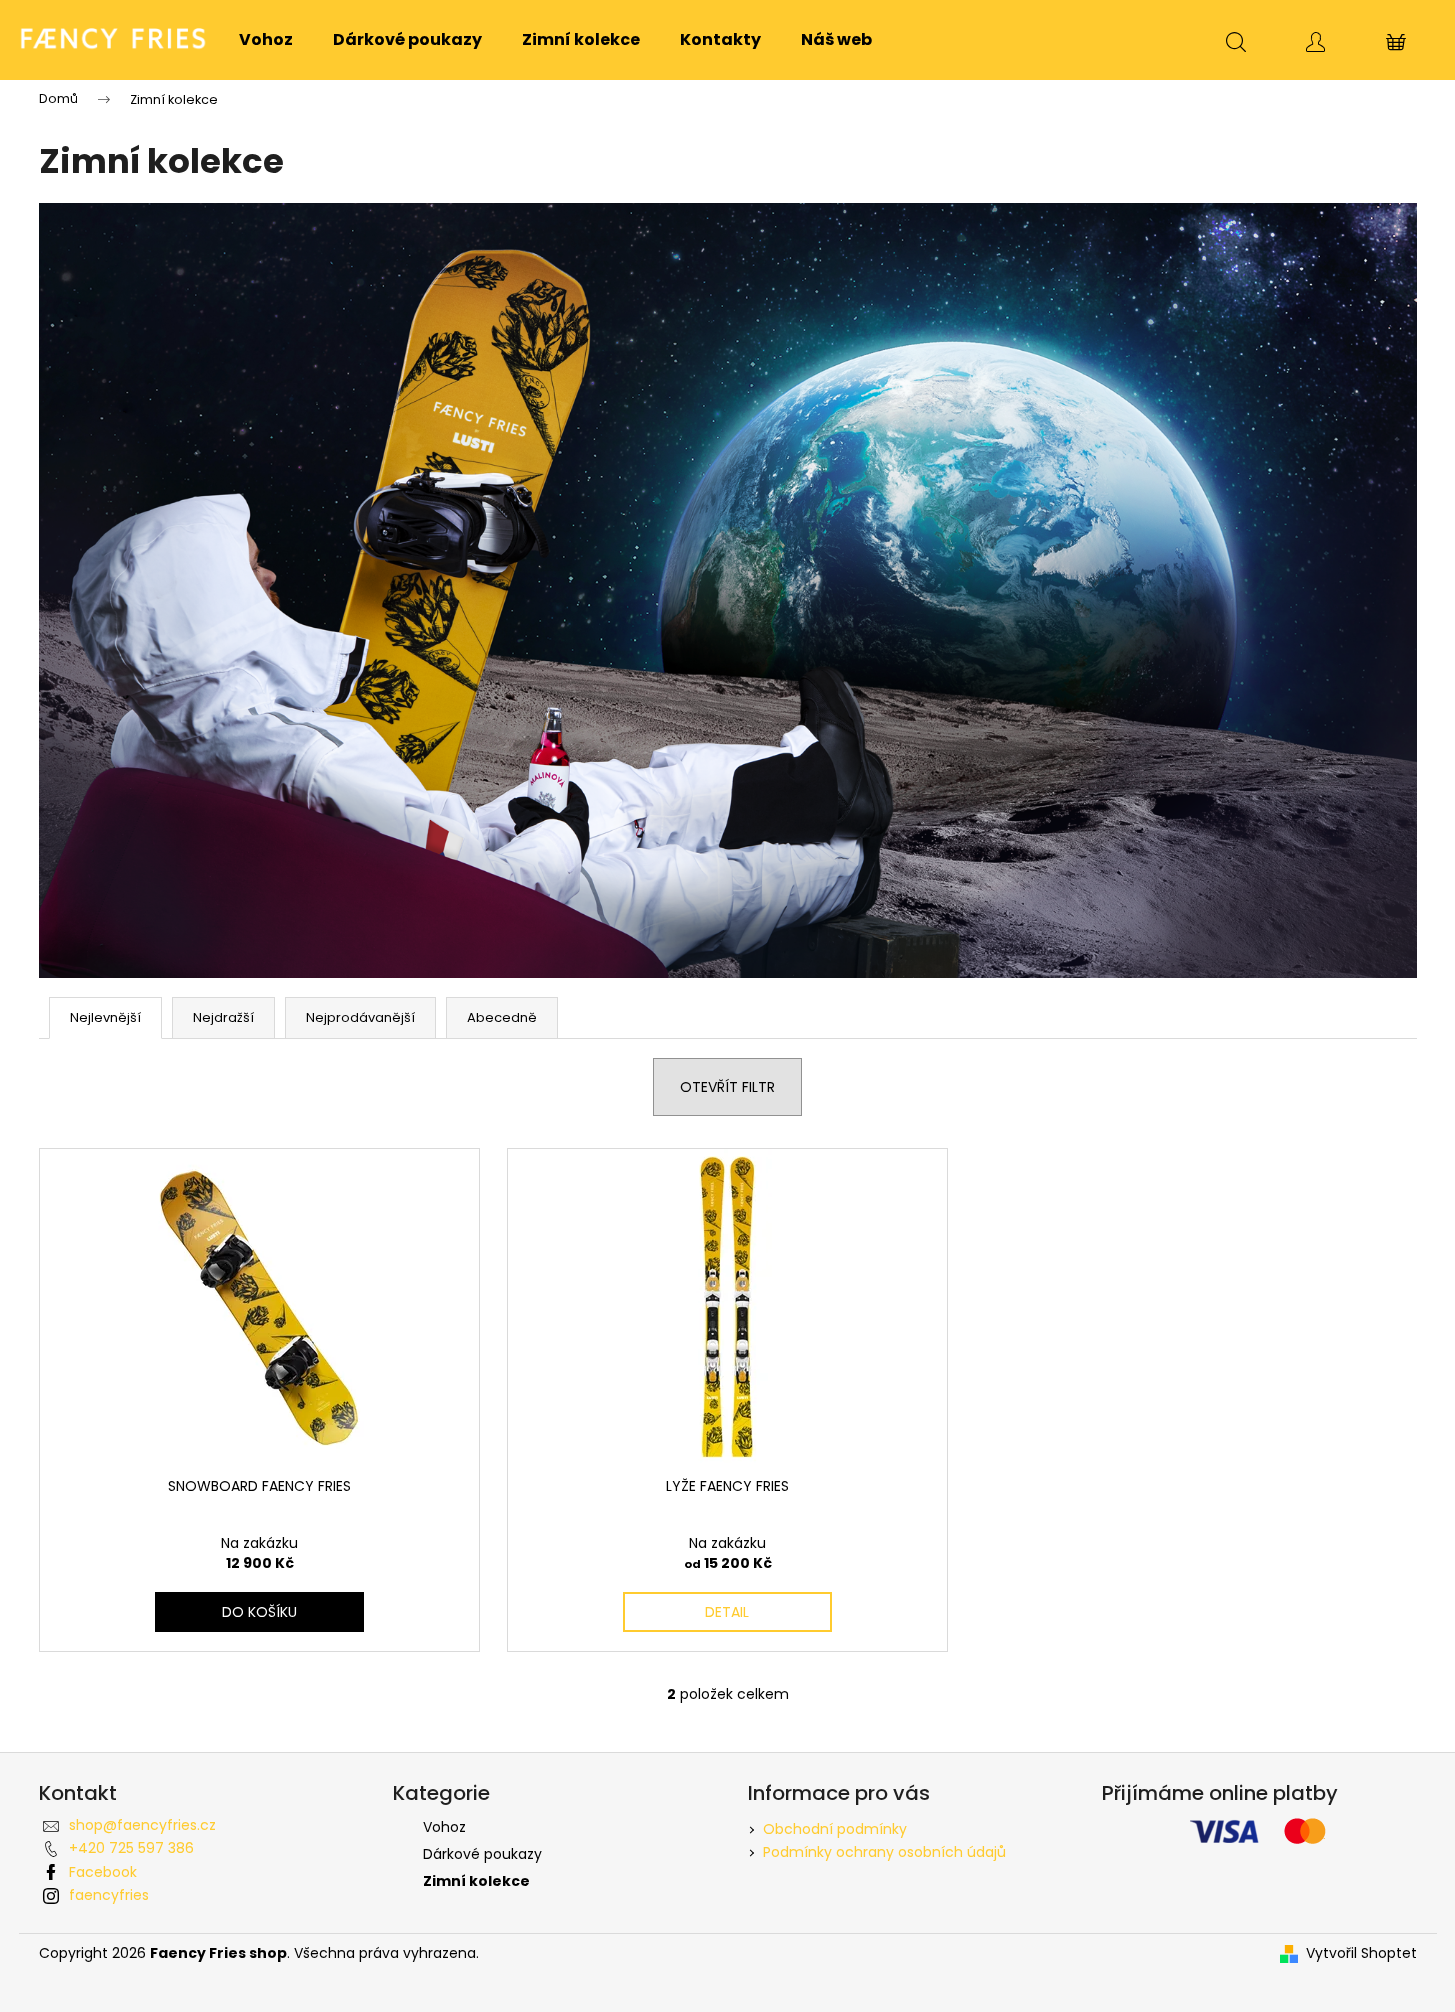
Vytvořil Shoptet (1361, 1953)
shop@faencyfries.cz (142, 1825)
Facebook (103, 1872)
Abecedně (502, 1017)
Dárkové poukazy (482, 1854)
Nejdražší (223, 1017)
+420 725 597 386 (131, 1848)
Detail (727, 1612)
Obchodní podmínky (835, 1829)
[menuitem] (266, 40)
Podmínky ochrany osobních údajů (884, 1852)
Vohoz (444, 1827)
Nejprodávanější (360, 1017)
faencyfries (109, 1895)
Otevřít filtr (727, 1087)
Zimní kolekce (476, 1881)
